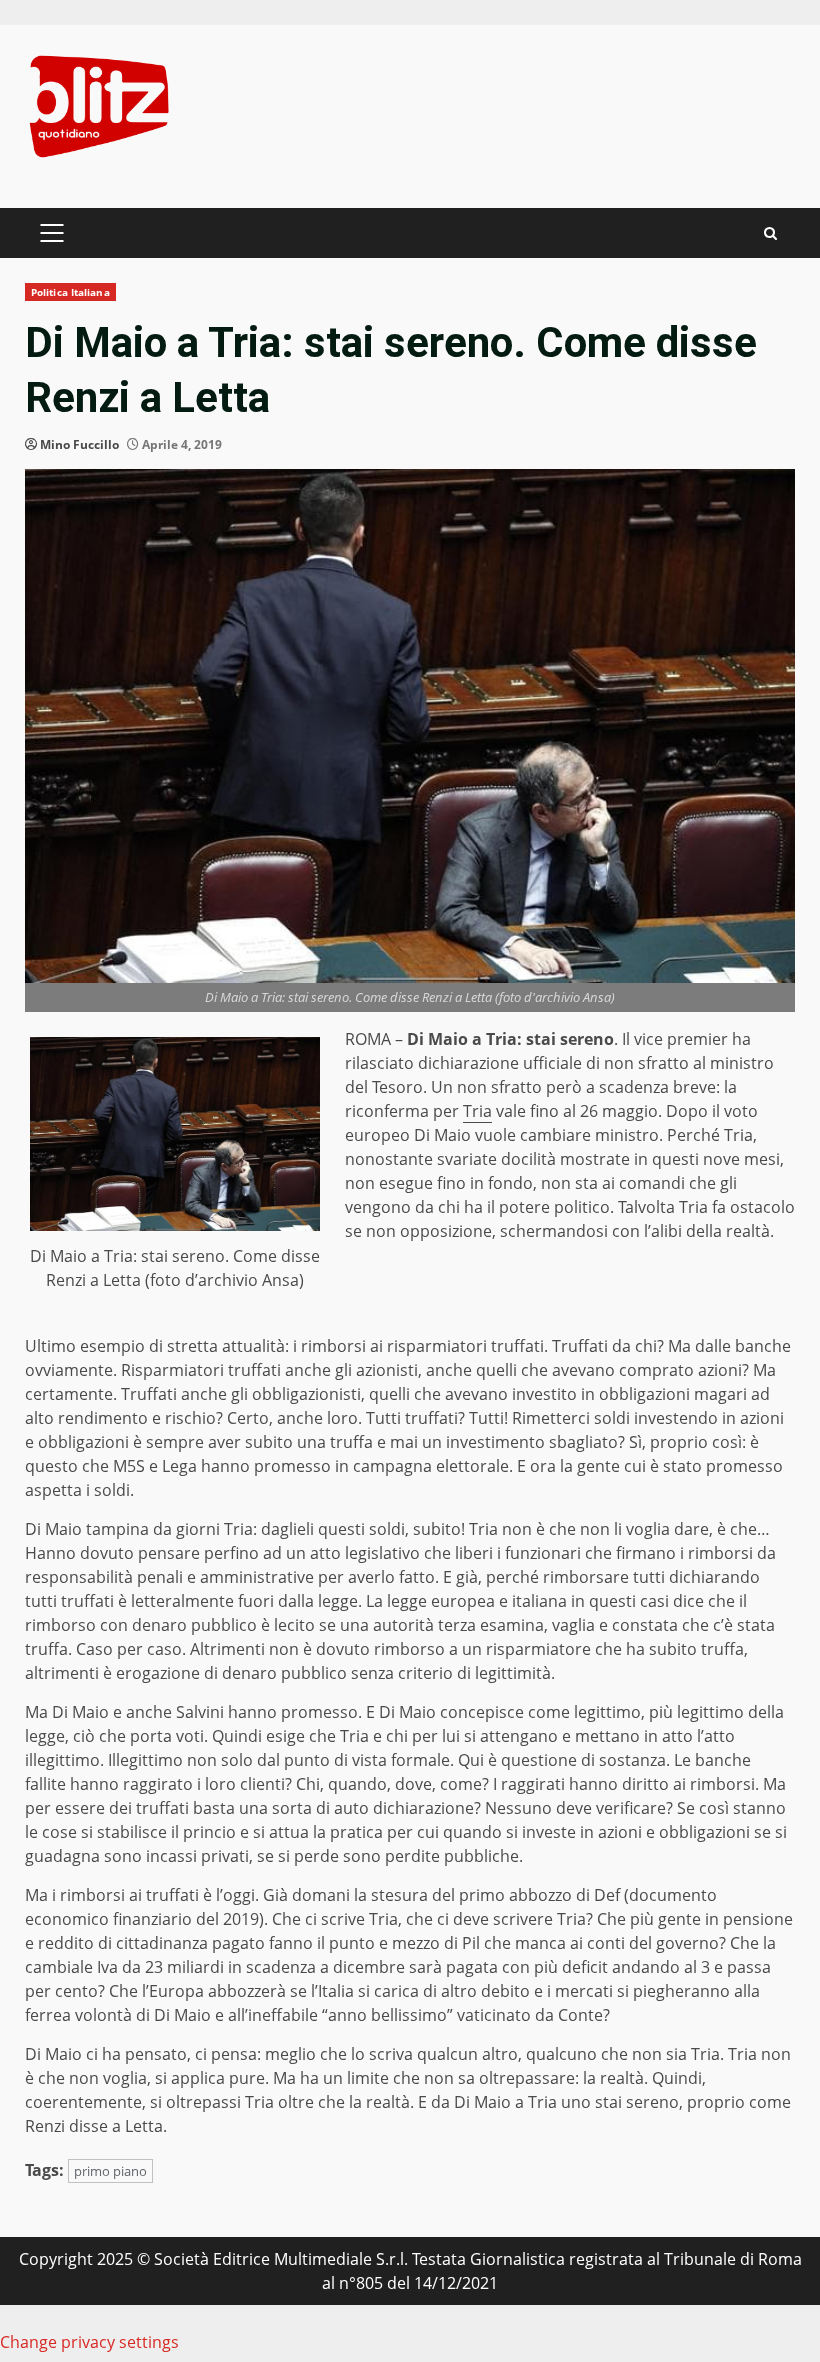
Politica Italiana (70, 292)
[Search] (770, 233)
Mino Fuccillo (79, 444)
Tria (477, 1111)
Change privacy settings (89, 2342)
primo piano (110, 2171)
